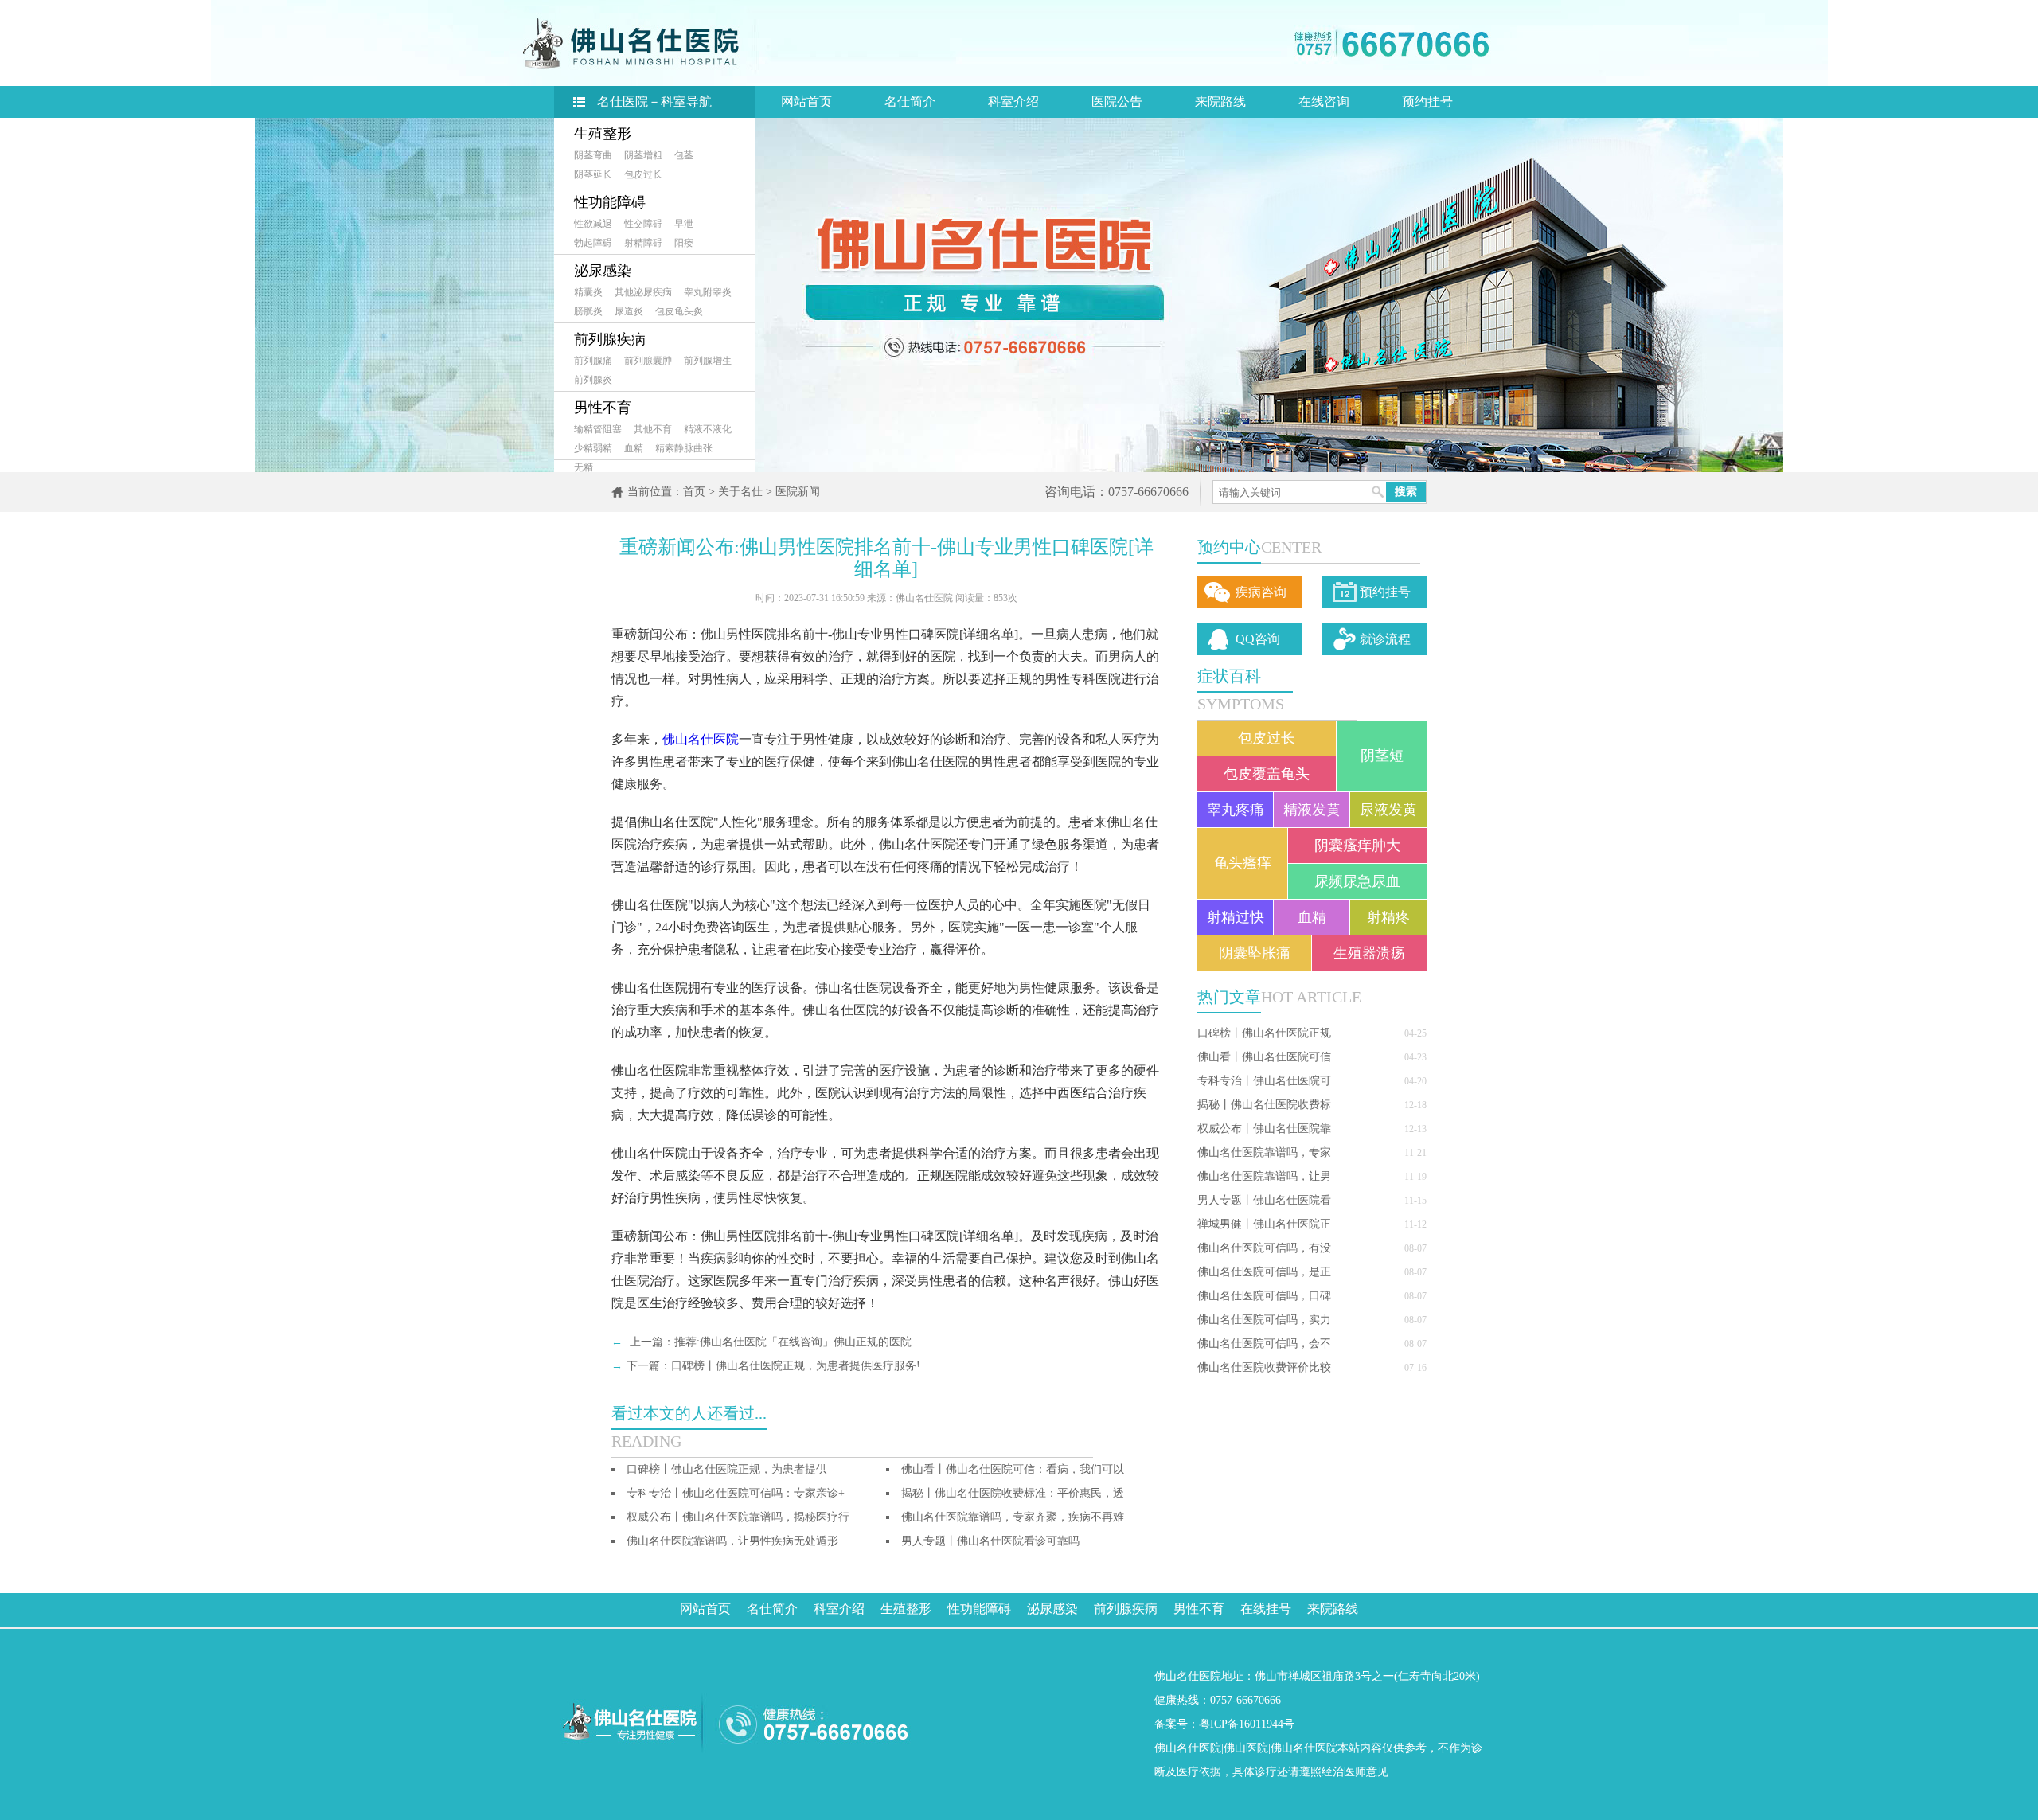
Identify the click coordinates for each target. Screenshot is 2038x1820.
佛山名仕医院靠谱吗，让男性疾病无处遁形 (732, 1541)
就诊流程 (1385, 639)
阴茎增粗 (643, 155)
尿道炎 (629, 311)
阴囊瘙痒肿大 (1357, 846)
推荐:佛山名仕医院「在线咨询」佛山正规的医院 (793, 1342)
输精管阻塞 (598, 429)
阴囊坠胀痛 (1255, 953)
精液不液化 (708, 429)
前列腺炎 (593, 380)
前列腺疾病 (610, 339)
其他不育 (653, 429)
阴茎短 (1382, 756)
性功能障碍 (610, 202)
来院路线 (1220, 102)
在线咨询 (1324, 102)
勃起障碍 (593, 243)
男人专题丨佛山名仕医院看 (1264, 1200)
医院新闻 (798, 492)
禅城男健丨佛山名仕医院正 (1264, 1224)
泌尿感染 (603, 271)
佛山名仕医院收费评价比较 (1264, 1367)
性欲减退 (593, 224)
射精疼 (1388, 917)
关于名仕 (740, 492)
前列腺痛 (593, 361)
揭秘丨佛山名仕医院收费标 (1264, 1105)
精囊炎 (588, 292)
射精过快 (1236, 917)
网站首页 (806, 102)
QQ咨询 (1258, 639)
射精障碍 (643, 243)
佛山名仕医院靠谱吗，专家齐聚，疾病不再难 (1013, 1517)
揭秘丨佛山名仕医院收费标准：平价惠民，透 (1013, 1493)
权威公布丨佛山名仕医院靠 (1264, 1129)
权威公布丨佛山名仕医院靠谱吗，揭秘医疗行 (738, 1517)
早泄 (684, 224)
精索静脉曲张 (684, 448)
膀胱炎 (588, 311)
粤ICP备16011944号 (1247, 1724)
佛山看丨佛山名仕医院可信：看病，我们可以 (1013, 1469)
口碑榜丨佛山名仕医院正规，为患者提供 (727, 1469)
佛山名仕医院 (701, 739)
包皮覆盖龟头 (1267, 774)
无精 (584, 467)
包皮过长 (643, 174)
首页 (694, 492)
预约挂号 (1427, 102)
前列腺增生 (708, 361)
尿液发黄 (1388, 810)
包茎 (684, 155)
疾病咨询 (1261, 592)
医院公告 (1117, 102)
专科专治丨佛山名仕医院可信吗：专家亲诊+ (736, 1493)
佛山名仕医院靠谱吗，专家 (1264, 1152)
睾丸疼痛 (1236, 810)
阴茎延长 (593, 174)
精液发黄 (1312, 810)
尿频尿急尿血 (1357, 881)
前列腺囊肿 (648, 361)
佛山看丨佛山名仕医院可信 (1264, 1057)
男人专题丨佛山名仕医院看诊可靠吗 (990, 1541)
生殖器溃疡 (1369, 953)
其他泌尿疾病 (643, 292)
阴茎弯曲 (593, 155)
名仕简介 (910, 102)
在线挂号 (1266, 1609)
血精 (634, 448)
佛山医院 (1246, 1748)
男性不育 (603, 408)
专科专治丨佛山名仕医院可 (1264, 1081)
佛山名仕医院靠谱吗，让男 (1264, 1176)
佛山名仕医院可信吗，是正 (1264, 1272)
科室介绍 (1013, 102)
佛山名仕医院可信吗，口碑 (1264, 1296)
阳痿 (684, 243)
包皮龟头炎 (679, 311)
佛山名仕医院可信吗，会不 (1264, 1344)
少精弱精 (593, 448)
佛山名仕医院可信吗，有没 (1264, 1248)
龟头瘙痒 (1243, 863)
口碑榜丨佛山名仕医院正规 (1264, 1033)
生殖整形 (603, 134)
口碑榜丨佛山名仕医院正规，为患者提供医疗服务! (796, 1366)
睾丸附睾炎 (708, 292)
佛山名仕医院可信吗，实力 (1264, 1320)
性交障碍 (643, 224)
